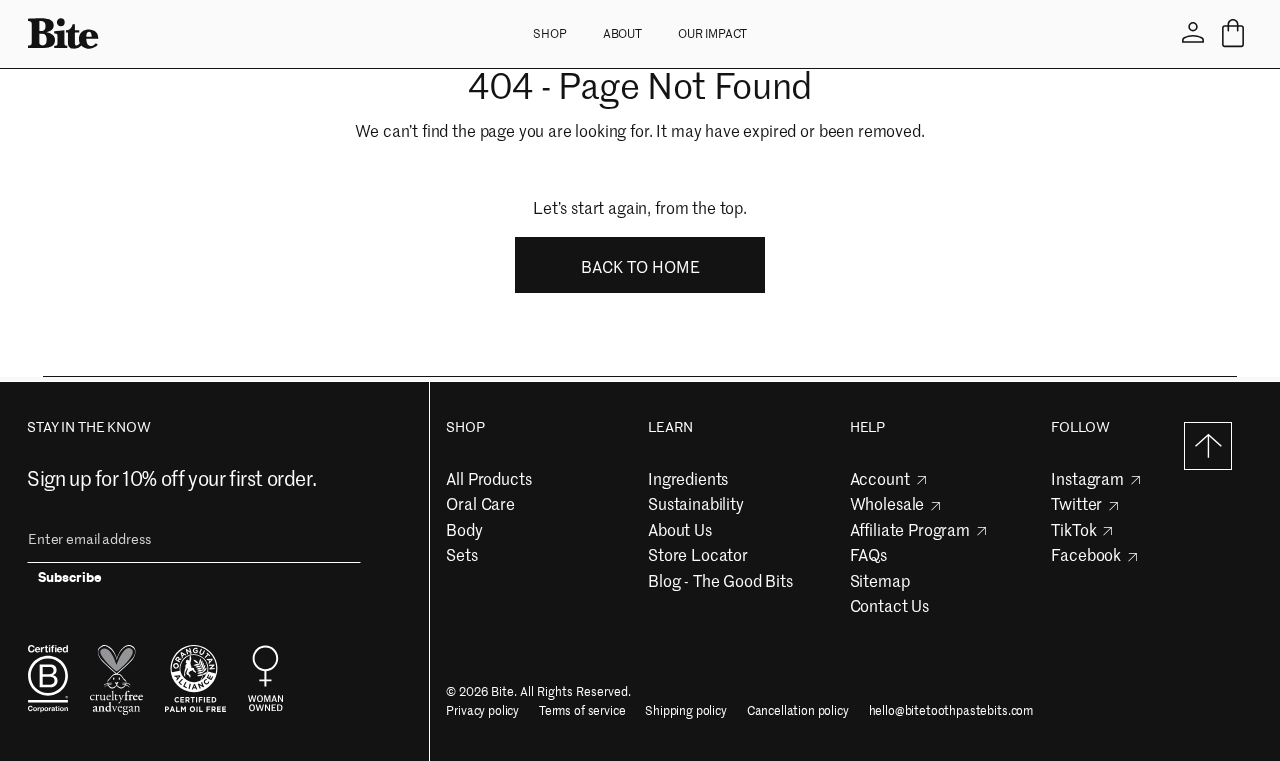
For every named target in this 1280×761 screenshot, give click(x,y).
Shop (550, 33)
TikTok (1073, 529)
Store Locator (698, 554)
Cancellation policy (798, 710)
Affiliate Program (910, 529)
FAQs (868, 554)
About (622, 33)
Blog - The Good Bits (720, 580)
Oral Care (480, 503)
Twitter (1076, 503)
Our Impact (712, 33)
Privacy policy (482, 710)
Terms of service (582, 710)
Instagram (1087, 478)
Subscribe (70, 580)
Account (880, 478)
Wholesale (887, 503)
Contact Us (889, 605)
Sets (461, 554)
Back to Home (640, 266)
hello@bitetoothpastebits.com (951, 710)
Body (464, 529)
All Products (488, 478)
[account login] (1193, 33)
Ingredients (688, 478)
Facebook (1086, 554)
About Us (680, 529)
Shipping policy (686, 710)
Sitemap (880, 580)
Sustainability (696, 503)
